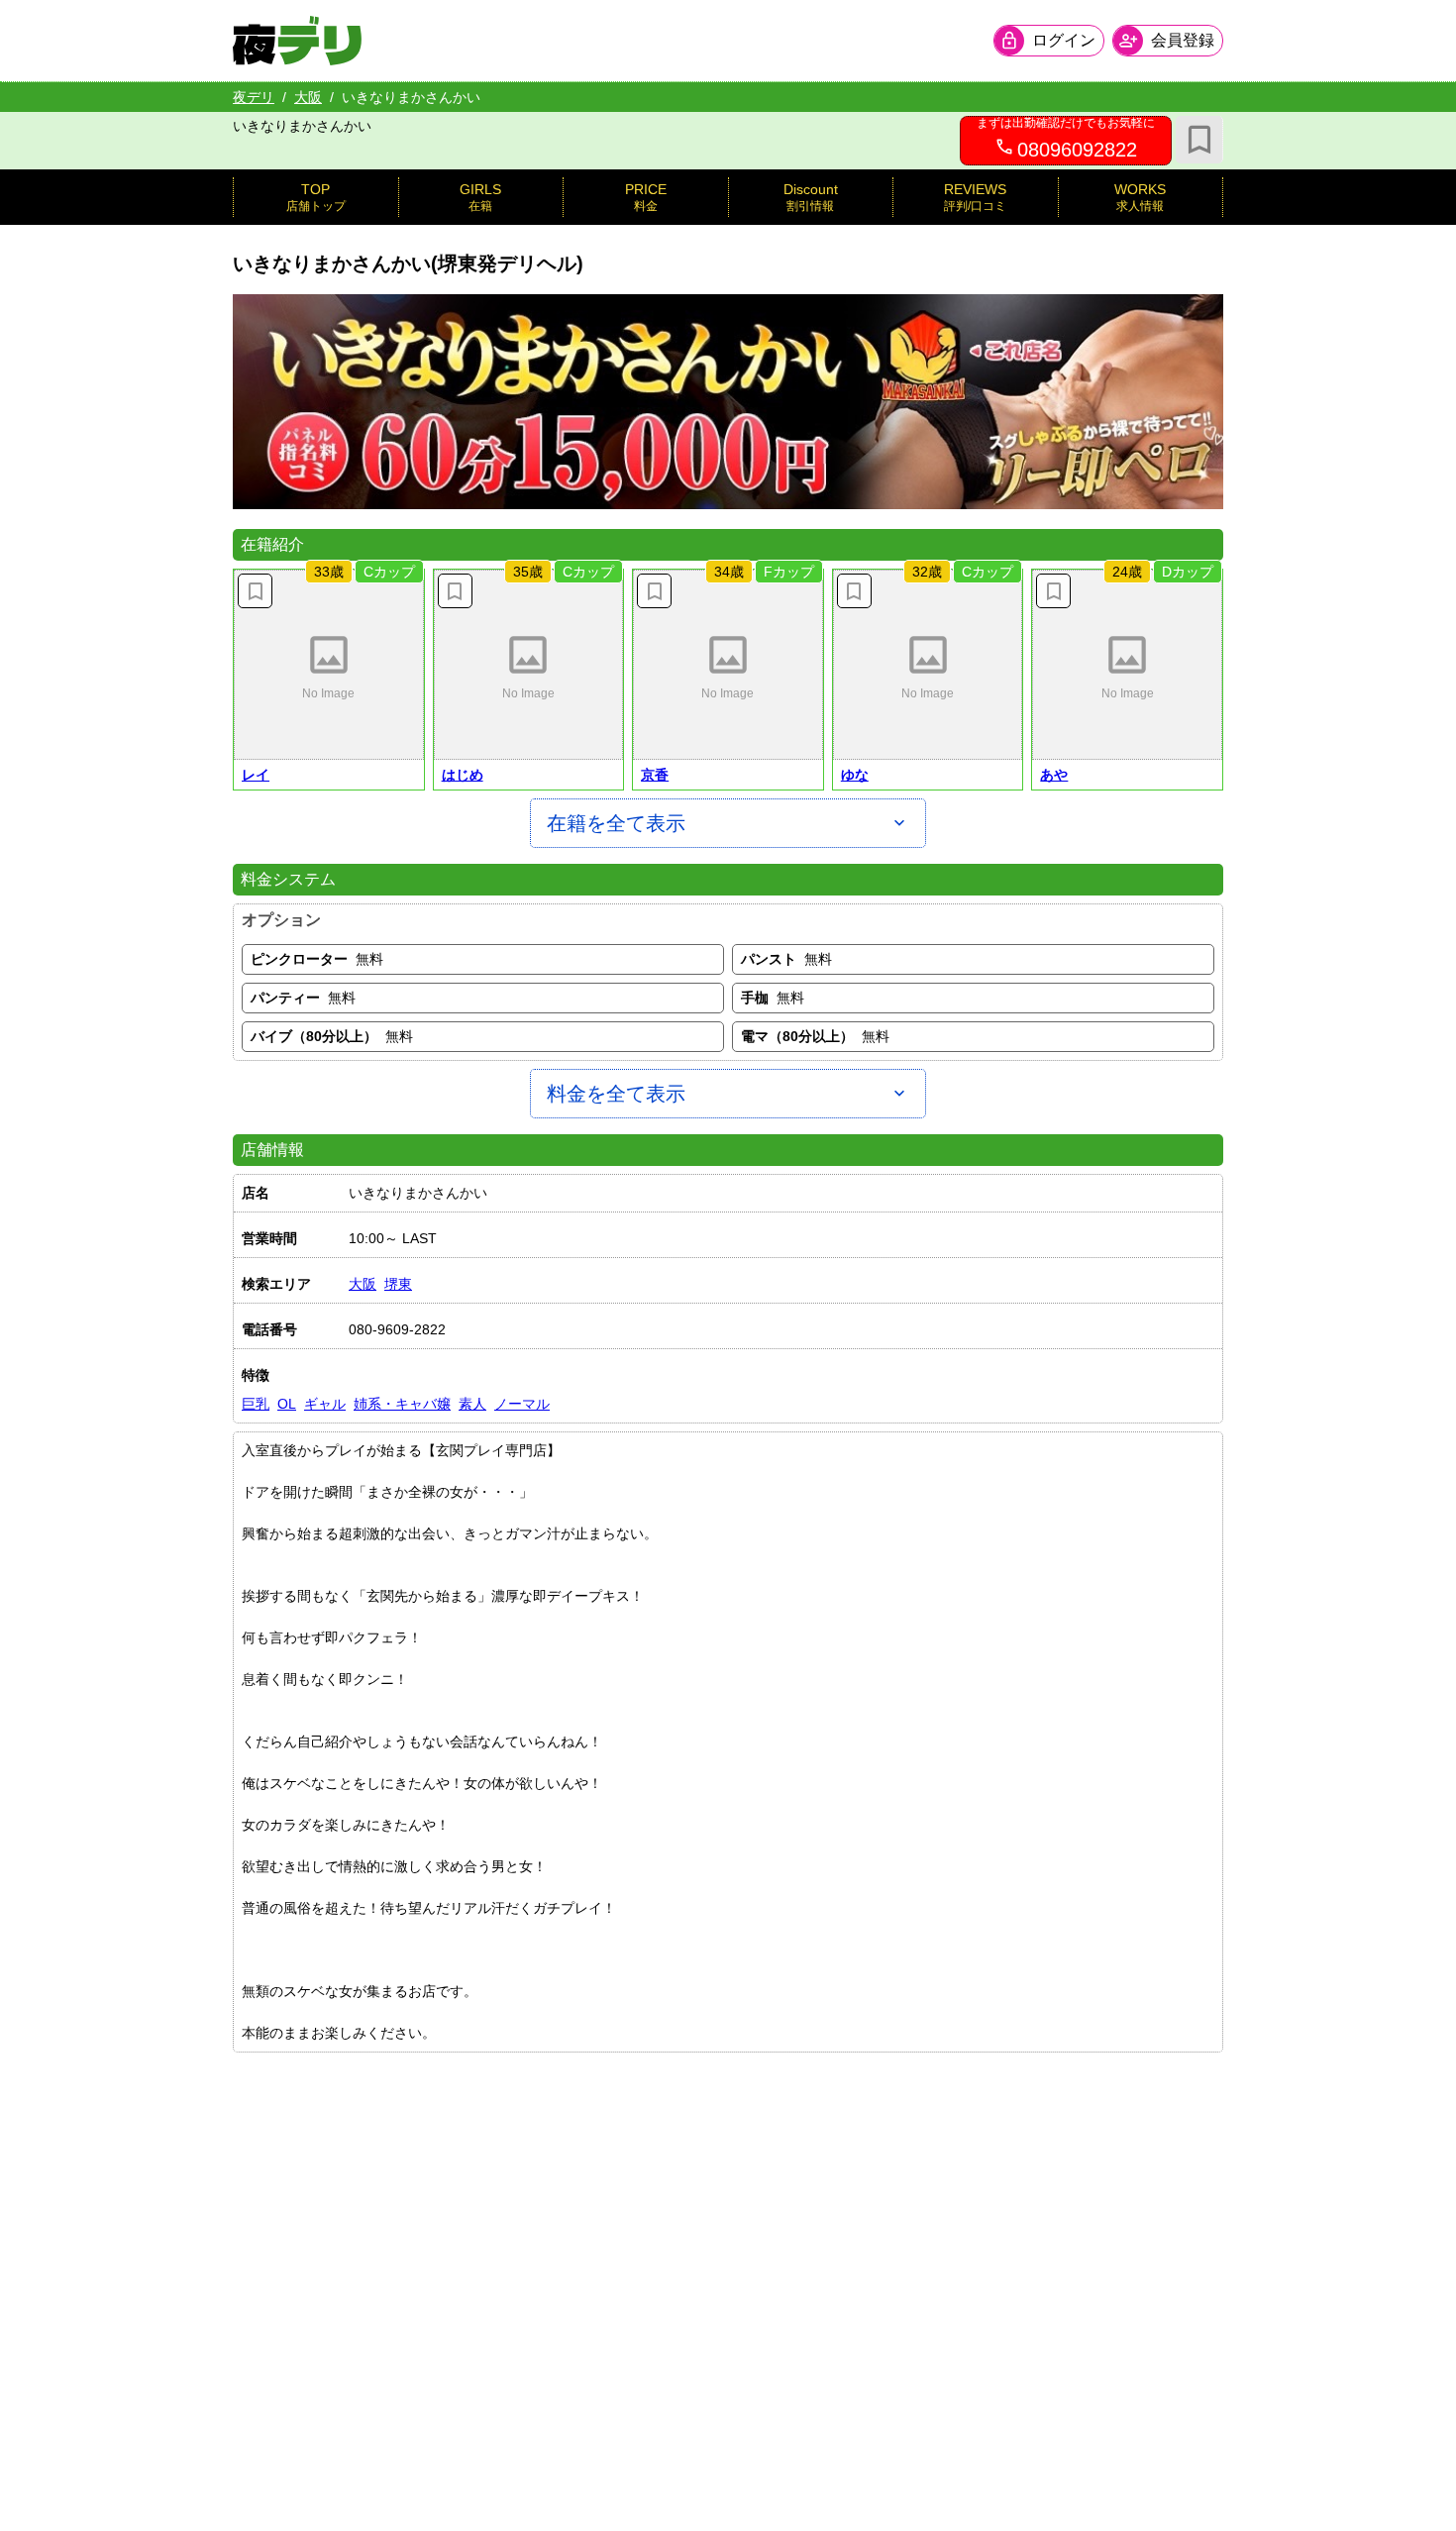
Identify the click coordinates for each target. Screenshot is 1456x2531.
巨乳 (256, 1404)
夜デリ (254, 97)
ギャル (325, 1404)
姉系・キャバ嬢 (402, 1404)
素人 (472, 1404)
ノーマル (522, 1404)
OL (287, 1404)
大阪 (308, 97)
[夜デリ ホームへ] (297, 41)
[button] (329, 665)
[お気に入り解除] (255, 591)
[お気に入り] (1199, 140)
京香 (655, 775)
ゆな (855, 775)
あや (1054, 775)
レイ (256, 775)
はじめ (463, 775)
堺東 (398, 1284)
